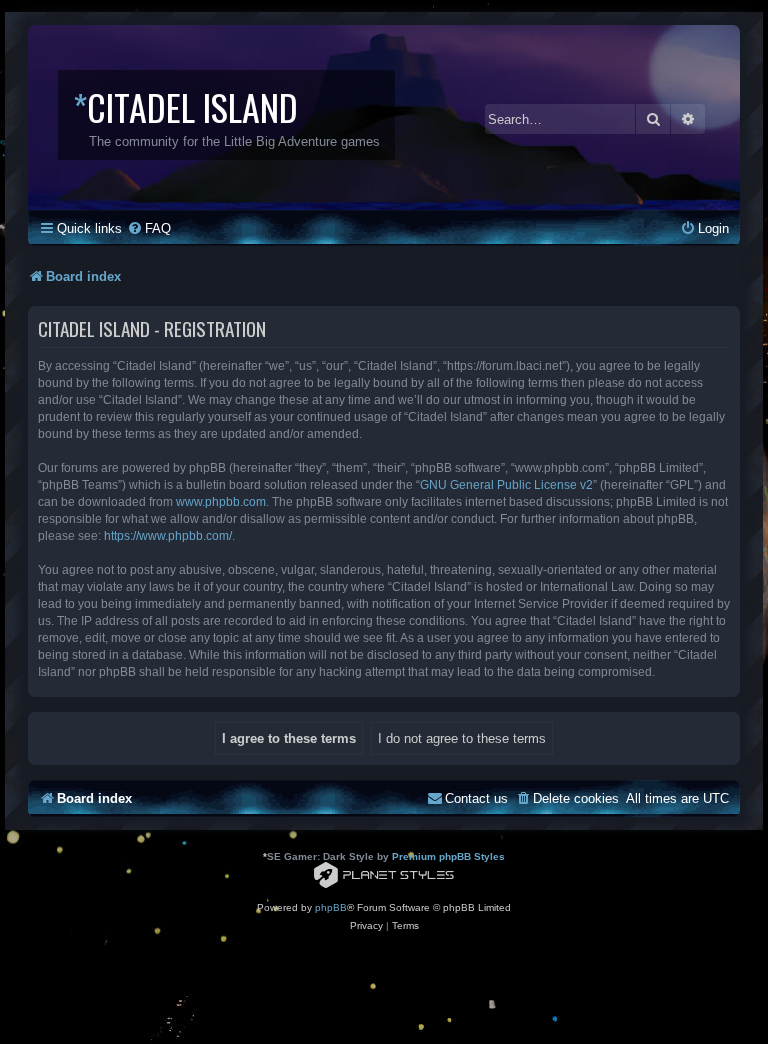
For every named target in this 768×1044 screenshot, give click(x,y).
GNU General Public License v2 (506, 485)
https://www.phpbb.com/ (168, 536)
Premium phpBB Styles (448, 856)
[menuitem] (149, 228)
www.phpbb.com (221, 502)
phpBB (331, 907)
